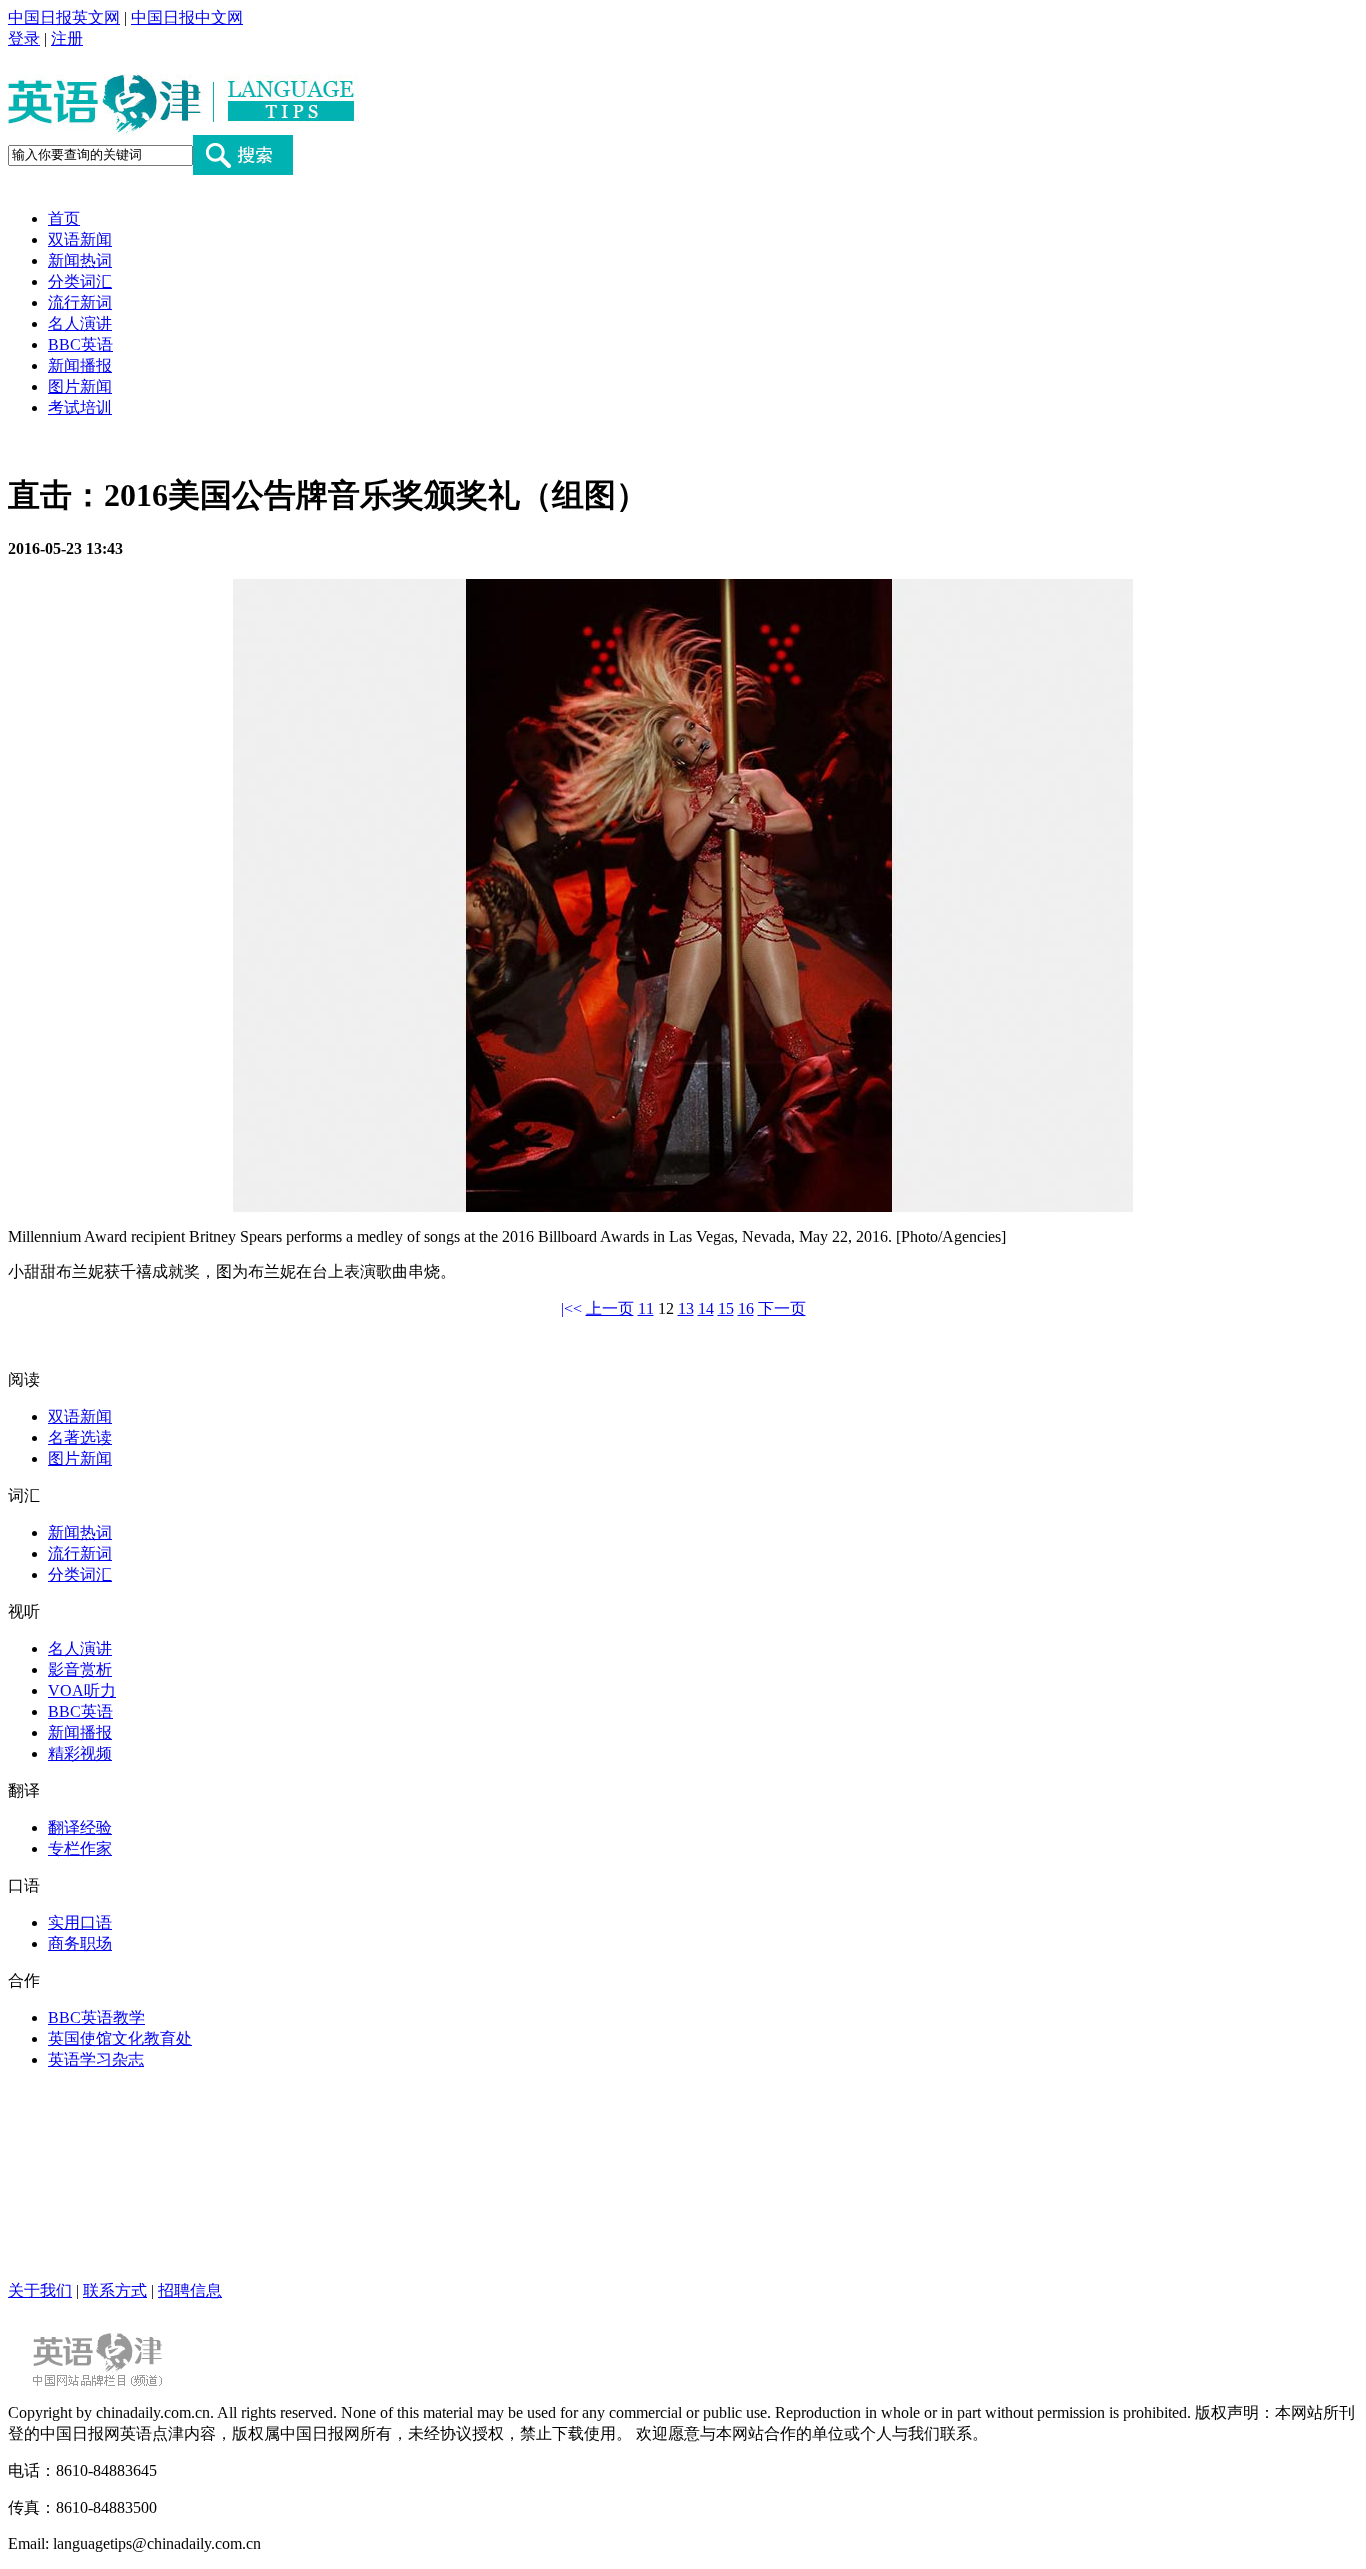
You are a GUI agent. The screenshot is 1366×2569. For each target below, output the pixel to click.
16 (746, 1308)
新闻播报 (80, 365)
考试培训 (80, 407)
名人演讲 (80, 323)
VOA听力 (82, 1690)
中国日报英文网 (64, 17)
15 (726, 1308)
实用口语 (80, 1922)
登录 (24, 38)
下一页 (782, 1308)
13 (686, 1308)
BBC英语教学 (96, 2017)
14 (706, 1308)
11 (646, 1308)
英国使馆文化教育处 (120, 2038)
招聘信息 (190, 2290)
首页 (64, 218)
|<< (571, 1308)
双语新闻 (80, 239)
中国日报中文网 (187, 17)
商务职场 (80, 1943)
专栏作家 (80, 1848)
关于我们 (40, 2290)
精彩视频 (80, 1753)
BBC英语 (80, 344)
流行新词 (80, 302)
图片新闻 (80, 386)
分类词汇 (80, 281)
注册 (67, 38)
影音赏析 (80, 1669)
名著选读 (80, 1437)
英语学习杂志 (96, 2059)
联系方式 (115, 2290)
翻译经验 (80, 1827)
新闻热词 (80, 260)
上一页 (610, 1308)
